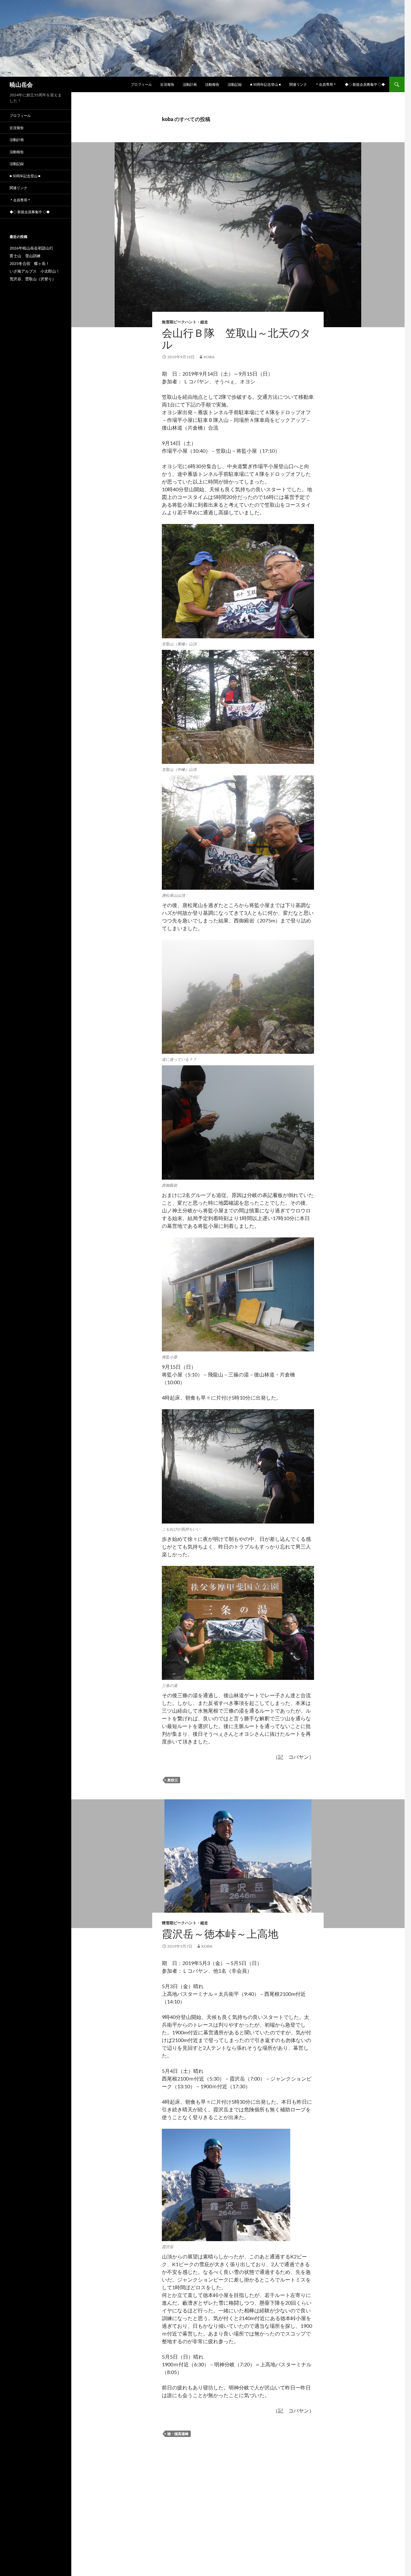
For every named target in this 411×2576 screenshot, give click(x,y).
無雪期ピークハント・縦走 (185, 322)
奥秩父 (173, 1780)
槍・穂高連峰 (178, 2434)
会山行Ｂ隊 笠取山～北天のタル (236, 339)
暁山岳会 (21, 84)
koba (209, 357)
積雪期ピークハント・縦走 (185, 1923)
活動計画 (190, 84)
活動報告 (212, 84)
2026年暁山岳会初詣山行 (31, 248)
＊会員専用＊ (326, 84)
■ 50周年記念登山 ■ (266, 84)
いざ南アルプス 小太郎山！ (35, 271)
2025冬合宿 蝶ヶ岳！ (30, 263)
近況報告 (167, 84)
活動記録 (235, 84)
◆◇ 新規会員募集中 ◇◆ (365, 84)
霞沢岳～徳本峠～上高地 (220, 1934)
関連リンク (298, 84)
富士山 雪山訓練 (25, 256)
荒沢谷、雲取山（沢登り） (33, 279)
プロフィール (141, 84)
